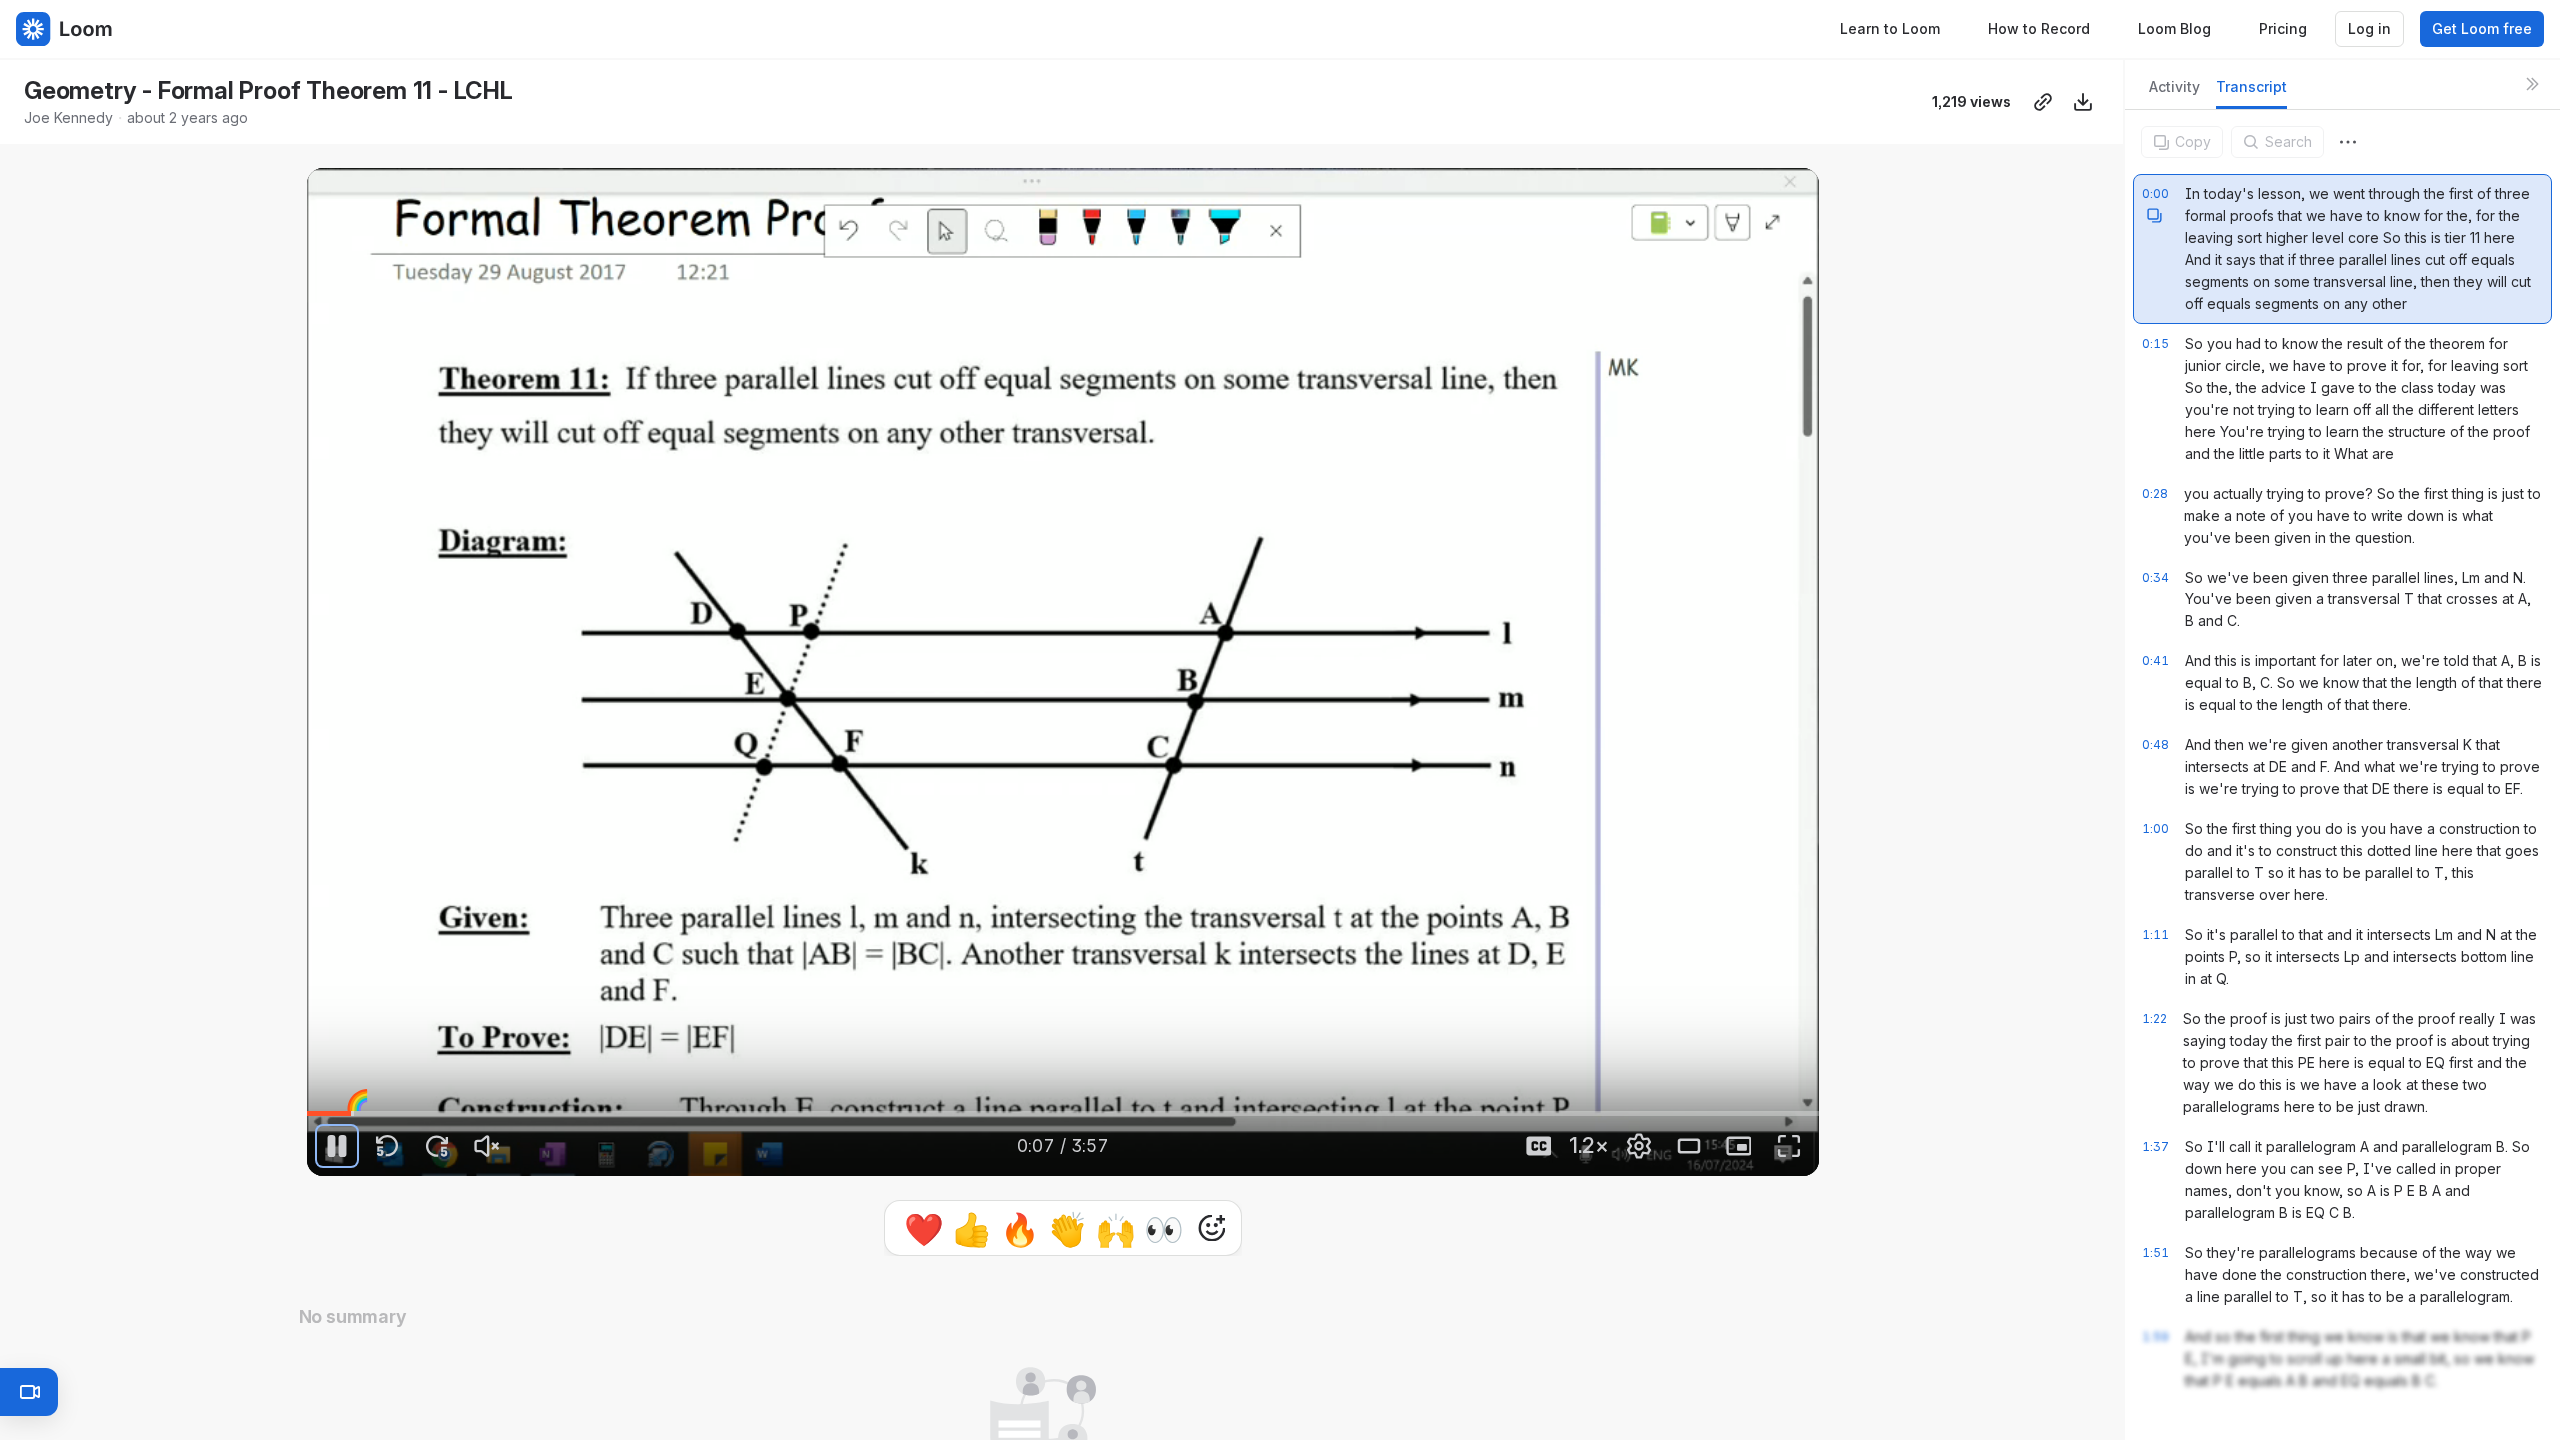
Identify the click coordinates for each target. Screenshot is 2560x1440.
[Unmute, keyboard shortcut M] (487, 1146)
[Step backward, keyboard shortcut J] (387, 1146)
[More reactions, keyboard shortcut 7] (1212, 1284)
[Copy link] (2043, 102)
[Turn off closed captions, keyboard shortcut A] (1539, 1146)
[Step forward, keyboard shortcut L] (437, 1146)
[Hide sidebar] (2532, 84)
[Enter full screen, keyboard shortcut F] (1789, 1146)
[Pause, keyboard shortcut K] (337, 1146)
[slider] (1063, 1114)
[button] (317, 1099)
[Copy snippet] (2154, 215)
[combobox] (2348, 142)
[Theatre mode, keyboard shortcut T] (1689, 1146)
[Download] (2083, 102)
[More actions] (2348, 142)
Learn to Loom (1890, 28)
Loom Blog (2174, 28)
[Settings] (1639, 1146)
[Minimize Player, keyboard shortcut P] (1739, 1146)
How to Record (2039, 28)
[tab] (2174, 92)
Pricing (2283, 28)
